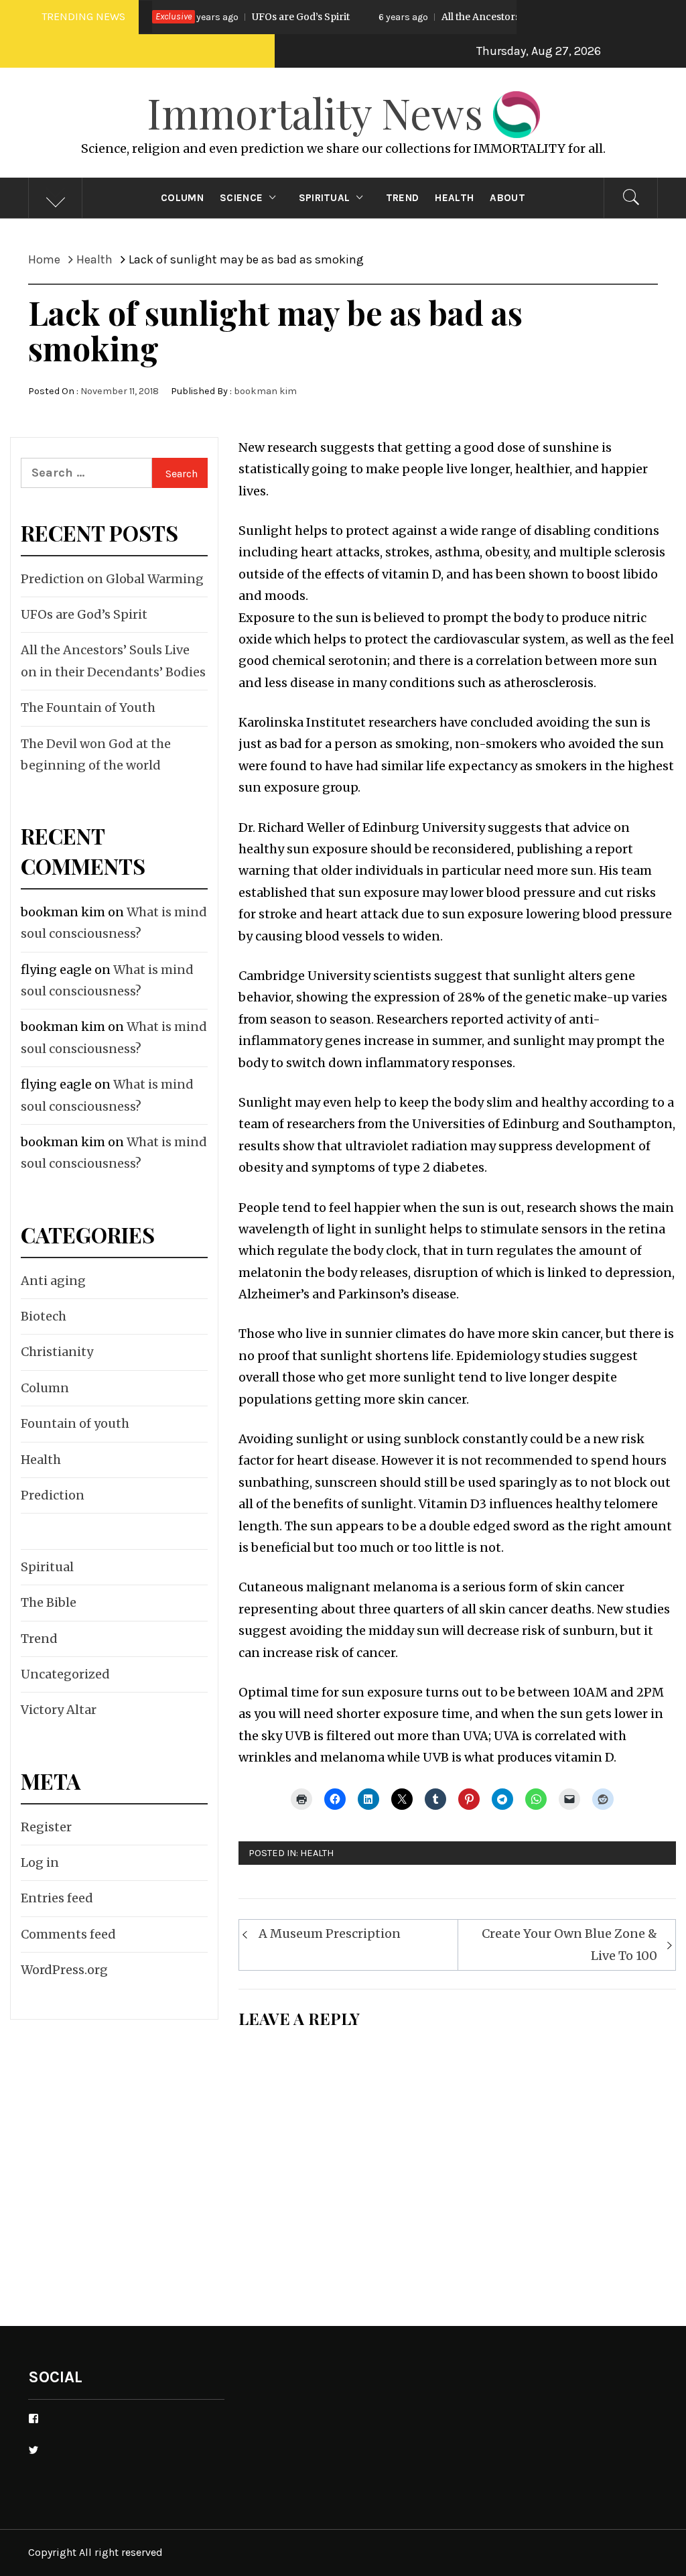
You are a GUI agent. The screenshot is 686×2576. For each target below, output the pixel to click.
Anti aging (53, 1281)
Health (454, 198)
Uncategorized (65, 1674)
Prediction (53, 1495)
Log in (40, 1862)
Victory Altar (59, 1710)
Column (182, 198)
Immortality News (320, 112)
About (507, 198)
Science (241, 198)
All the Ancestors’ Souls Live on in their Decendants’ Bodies (510, 17)
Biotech (44, 1316)
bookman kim (265, 391)
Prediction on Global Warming (112, 579)
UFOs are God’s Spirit (232, 17)
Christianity (57, 1352)
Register (46, 1827)
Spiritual (325, 198)
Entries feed (57, 1898)
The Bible (49, 1602)
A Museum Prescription (330, 1934)
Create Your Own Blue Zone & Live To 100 (569, 1944)
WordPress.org (64, 1970)
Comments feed (68, 1934)
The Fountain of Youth (88, 708)
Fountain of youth (75, 1423)
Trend (403, 198)
